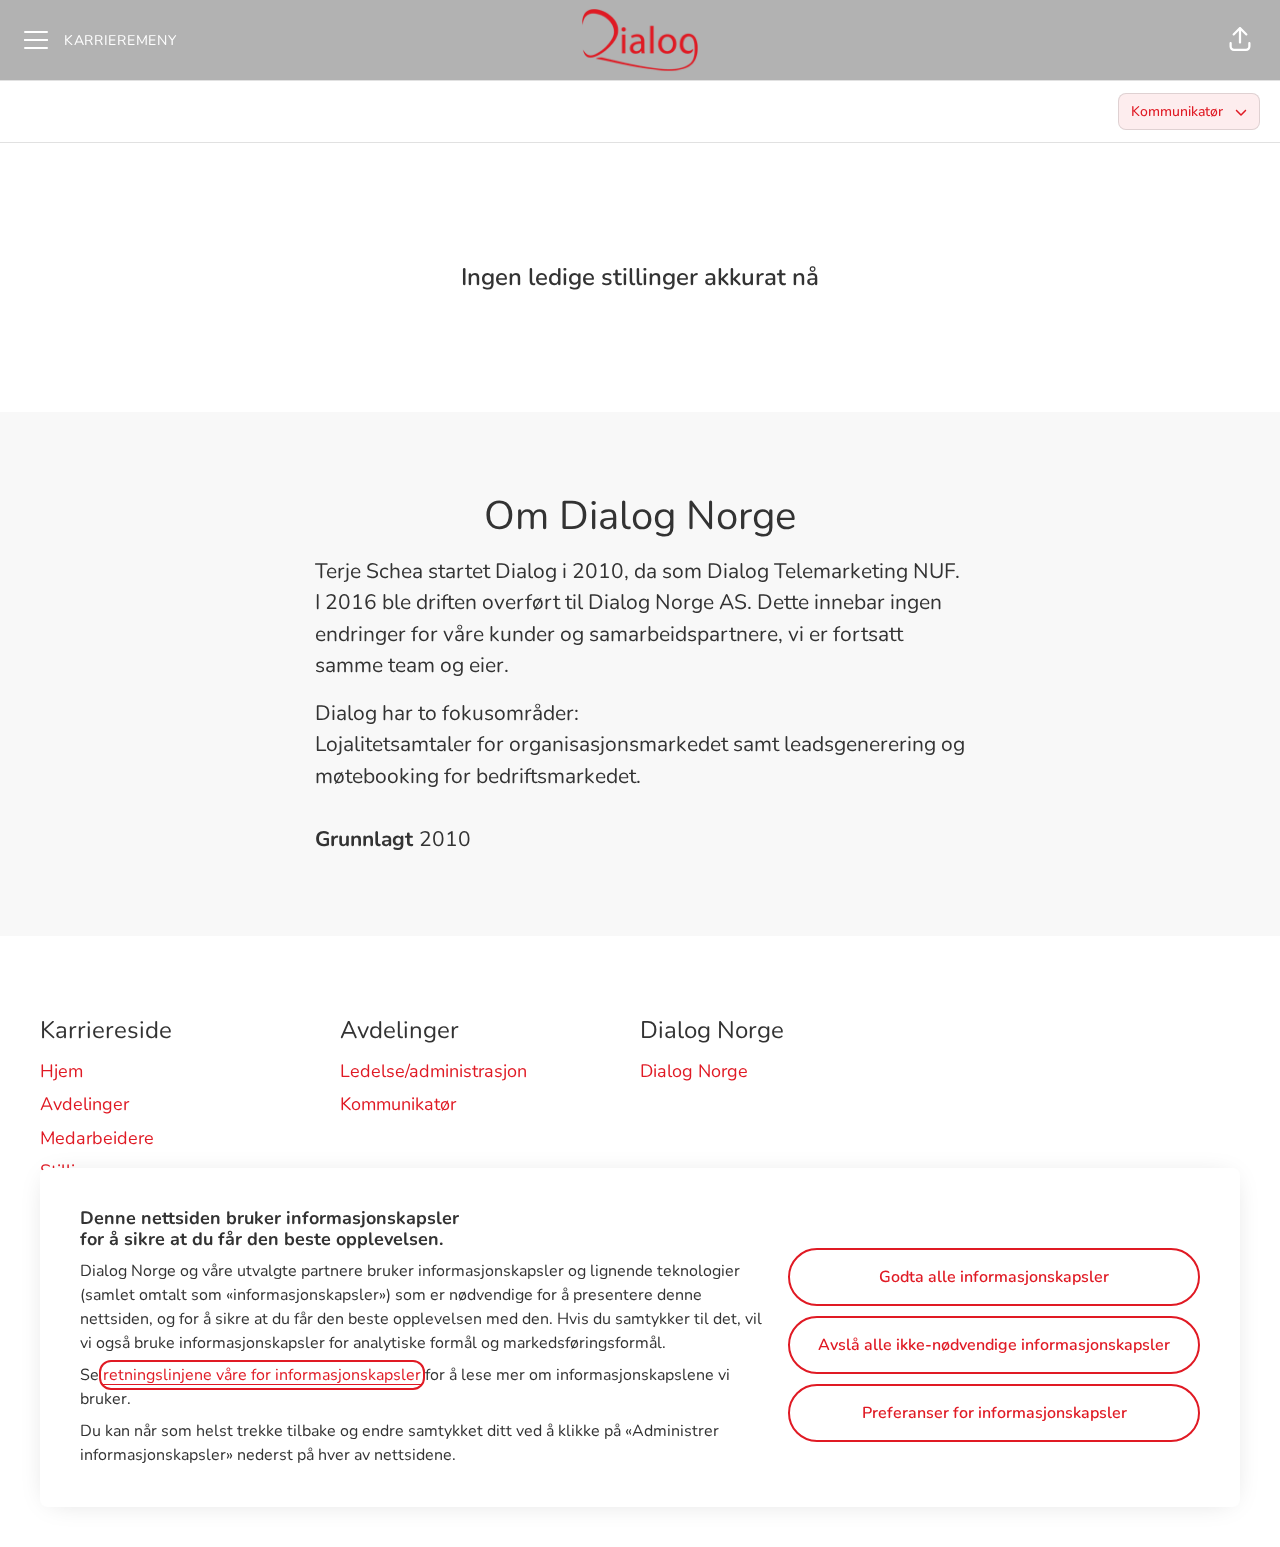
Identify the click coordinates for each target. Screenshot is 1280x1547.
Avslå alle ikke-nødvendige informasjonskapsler (994, 1345)
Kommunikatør (398, 1104)
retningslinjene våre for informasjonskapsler (262, 1375)
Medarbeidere (97, 1138)
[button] (1240, 40)
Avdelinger (84, 1104)
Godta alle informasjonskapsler (994, 1277)
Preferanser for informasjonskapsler (994, 1413)
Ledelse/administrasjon (433, 1071)
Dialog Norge (694, 1071)
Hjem (61, 1071)
